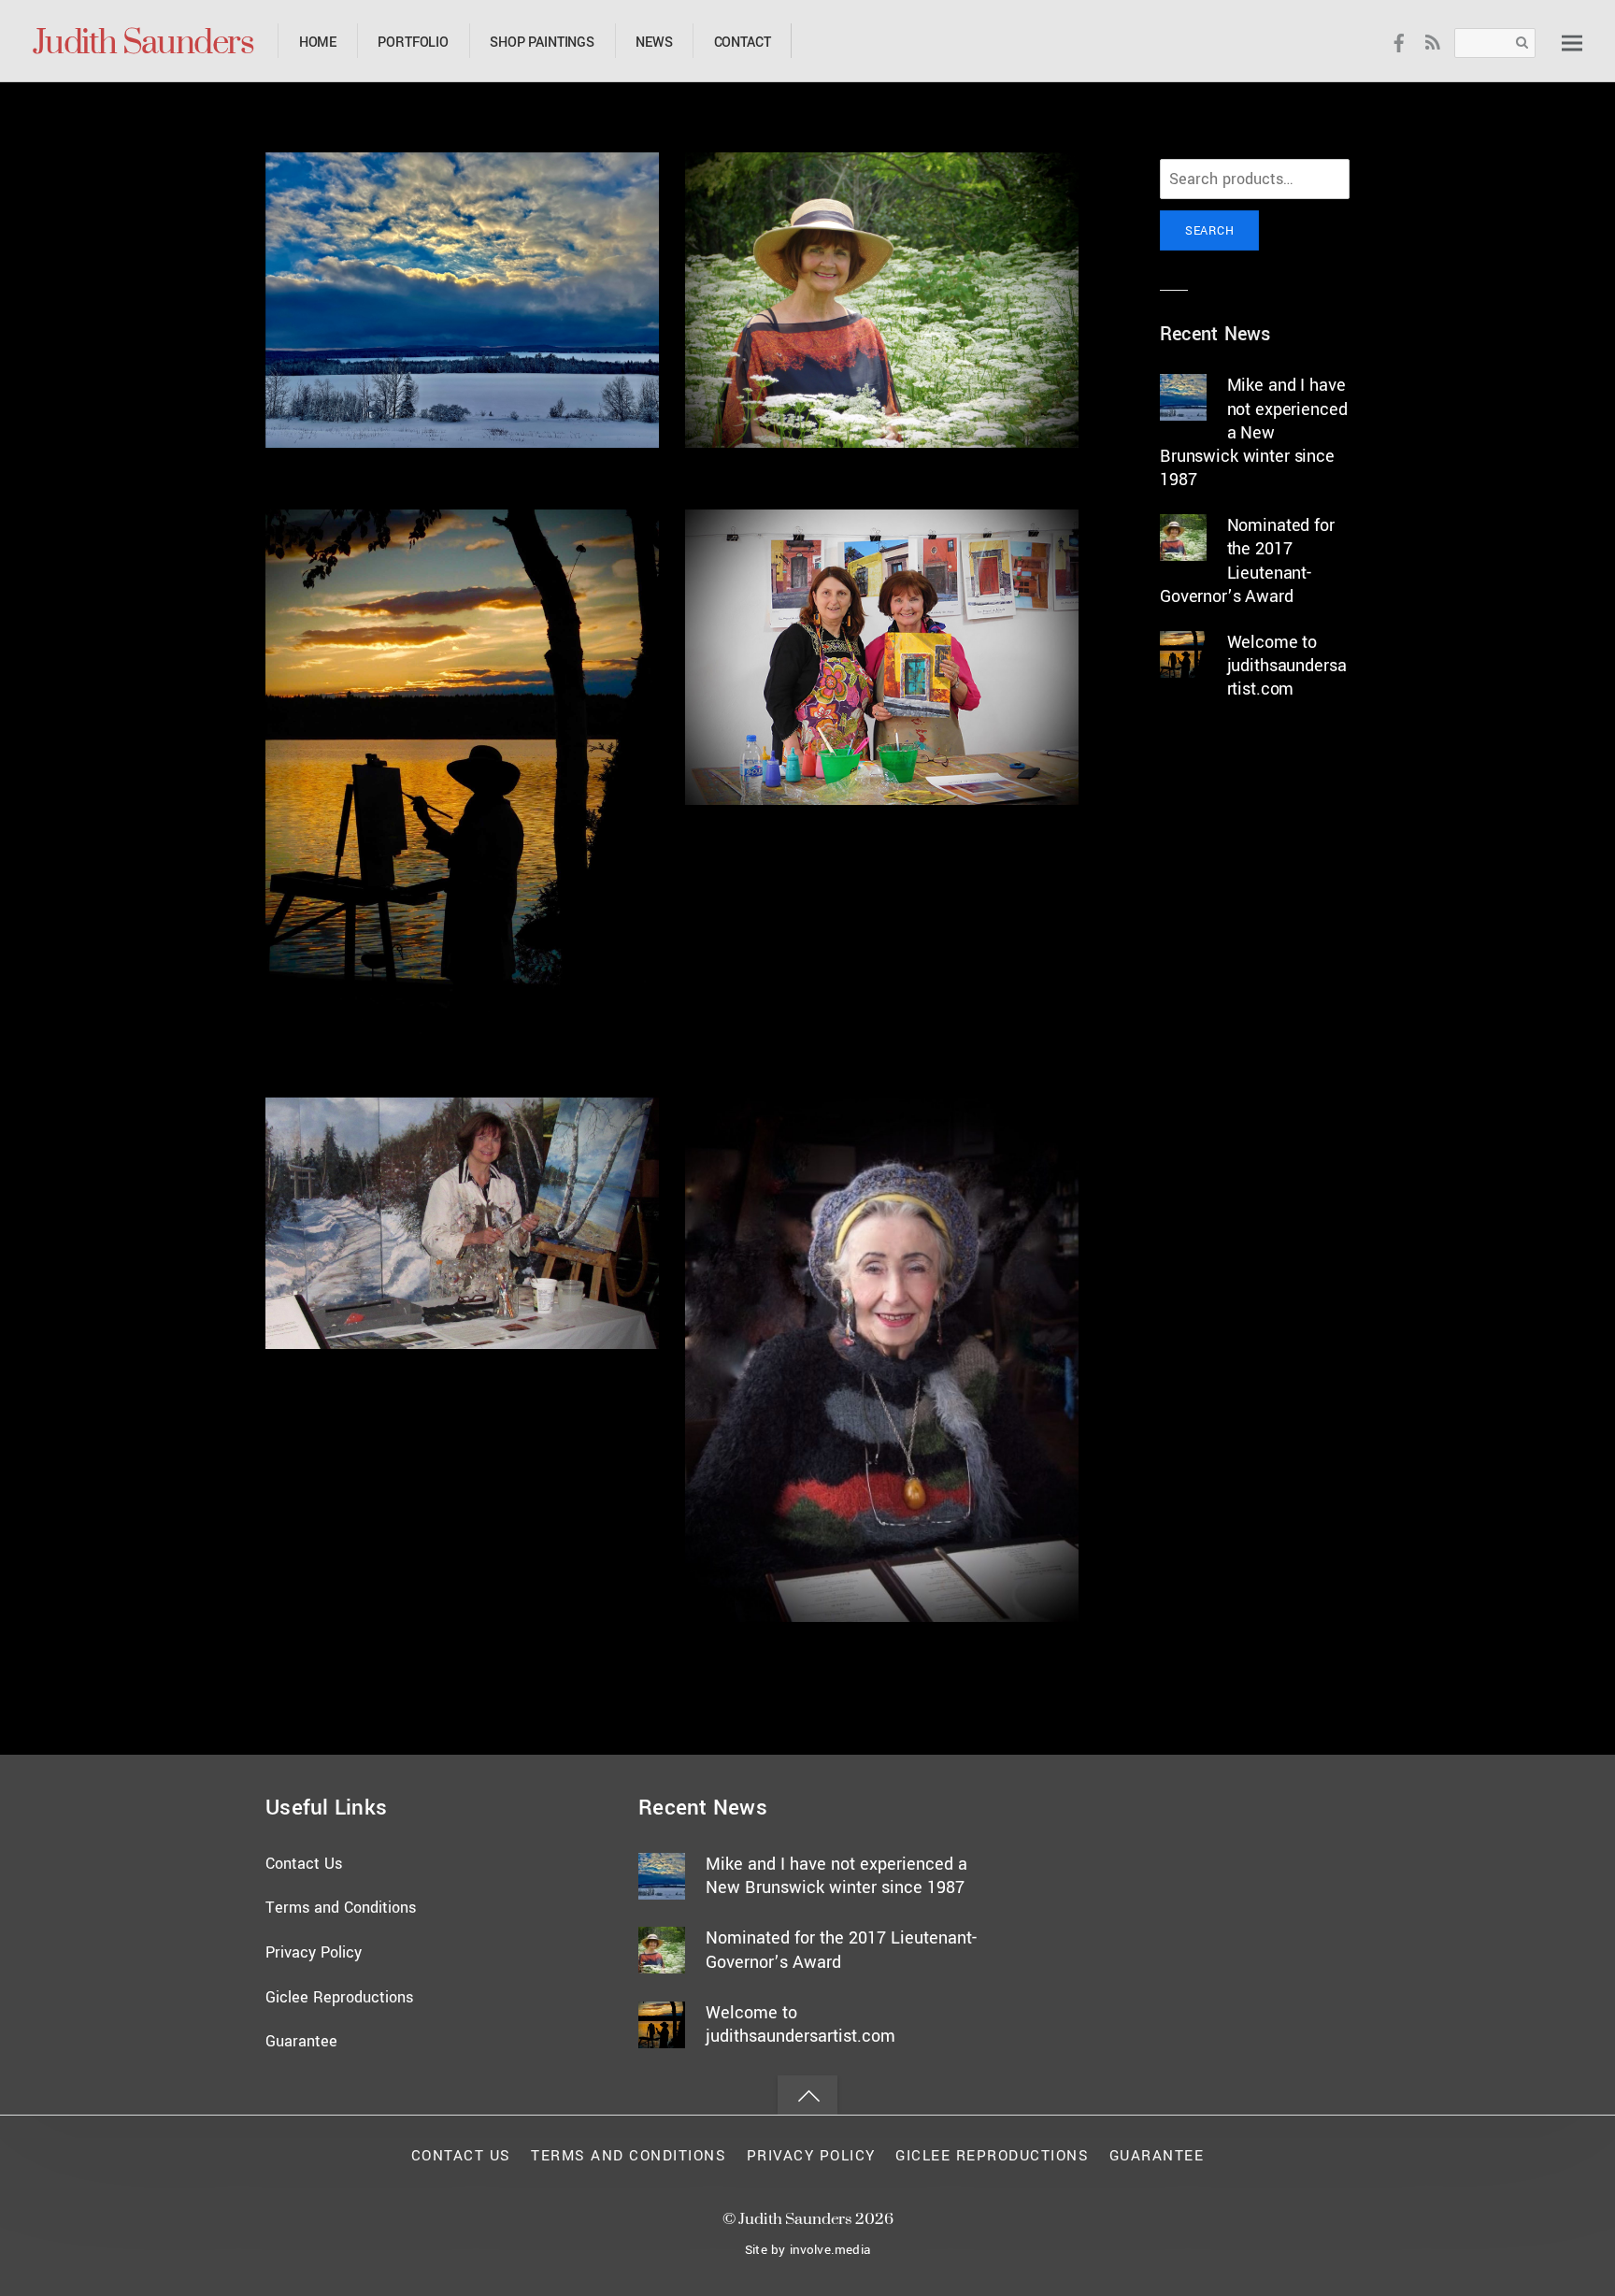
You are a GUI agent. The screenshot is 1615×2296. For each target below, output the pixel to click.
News (654, 43)
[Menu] (1572, 43)
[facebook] (1399, 42)
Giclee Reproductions (339, 1997)
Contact (743, 43)
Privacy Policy (314, 1952)
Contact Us (304, 1864)
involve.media (830, 2250)
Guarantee (301, 2041)
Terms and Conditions (341, 1908)
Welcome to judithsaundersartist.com (1287, 666)
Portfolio (413, 43)
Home (318, 43)
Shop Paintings (542, 43)
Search (1209, 230)
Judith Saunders (795, 2218)
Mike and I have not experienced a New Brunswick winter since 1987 (1253, 432)
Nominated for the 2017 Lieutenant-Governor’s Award (1247, 561)
